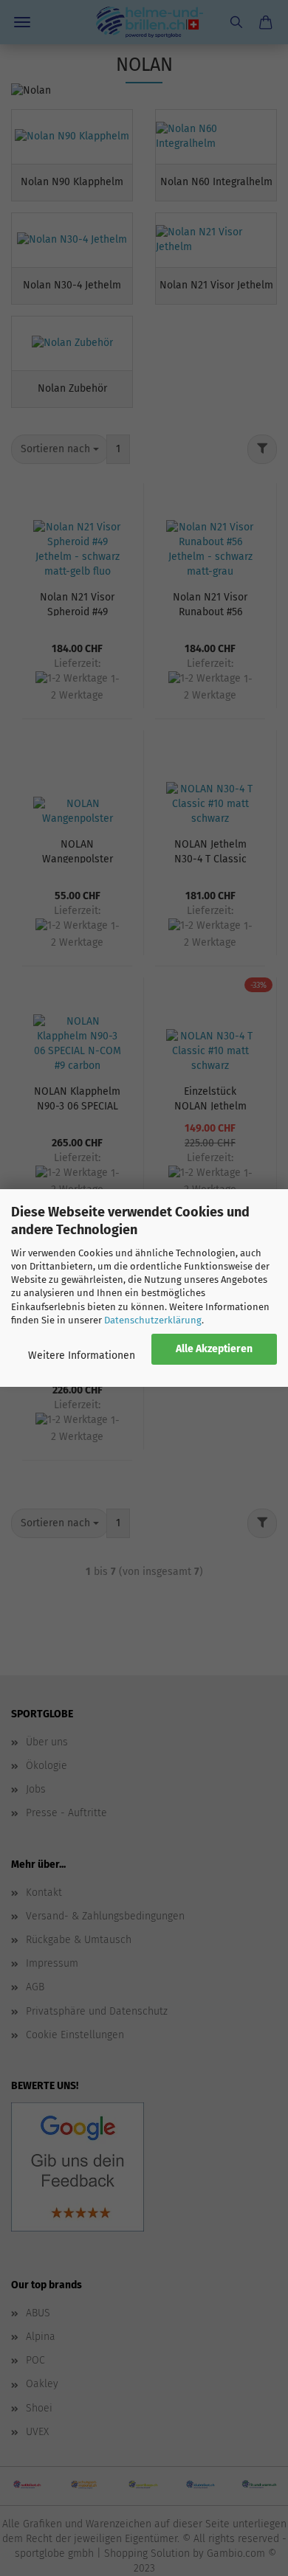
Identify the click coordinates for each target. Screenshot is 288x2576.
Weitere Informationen (82, 1355)
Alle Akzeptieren (214, 1349)
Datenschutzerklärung (153, 1320)
